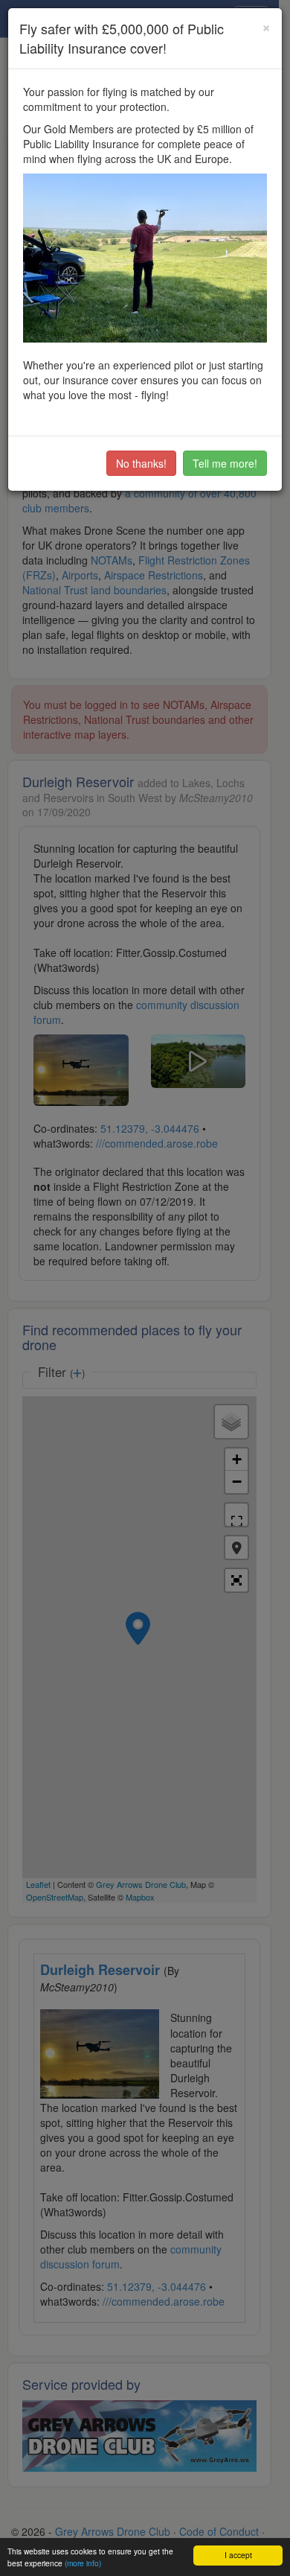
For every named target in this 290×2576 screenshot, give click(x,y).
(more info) (83, 2563)
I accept (238, 2555)
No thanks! (141, 463)
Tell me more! (225, 463)
